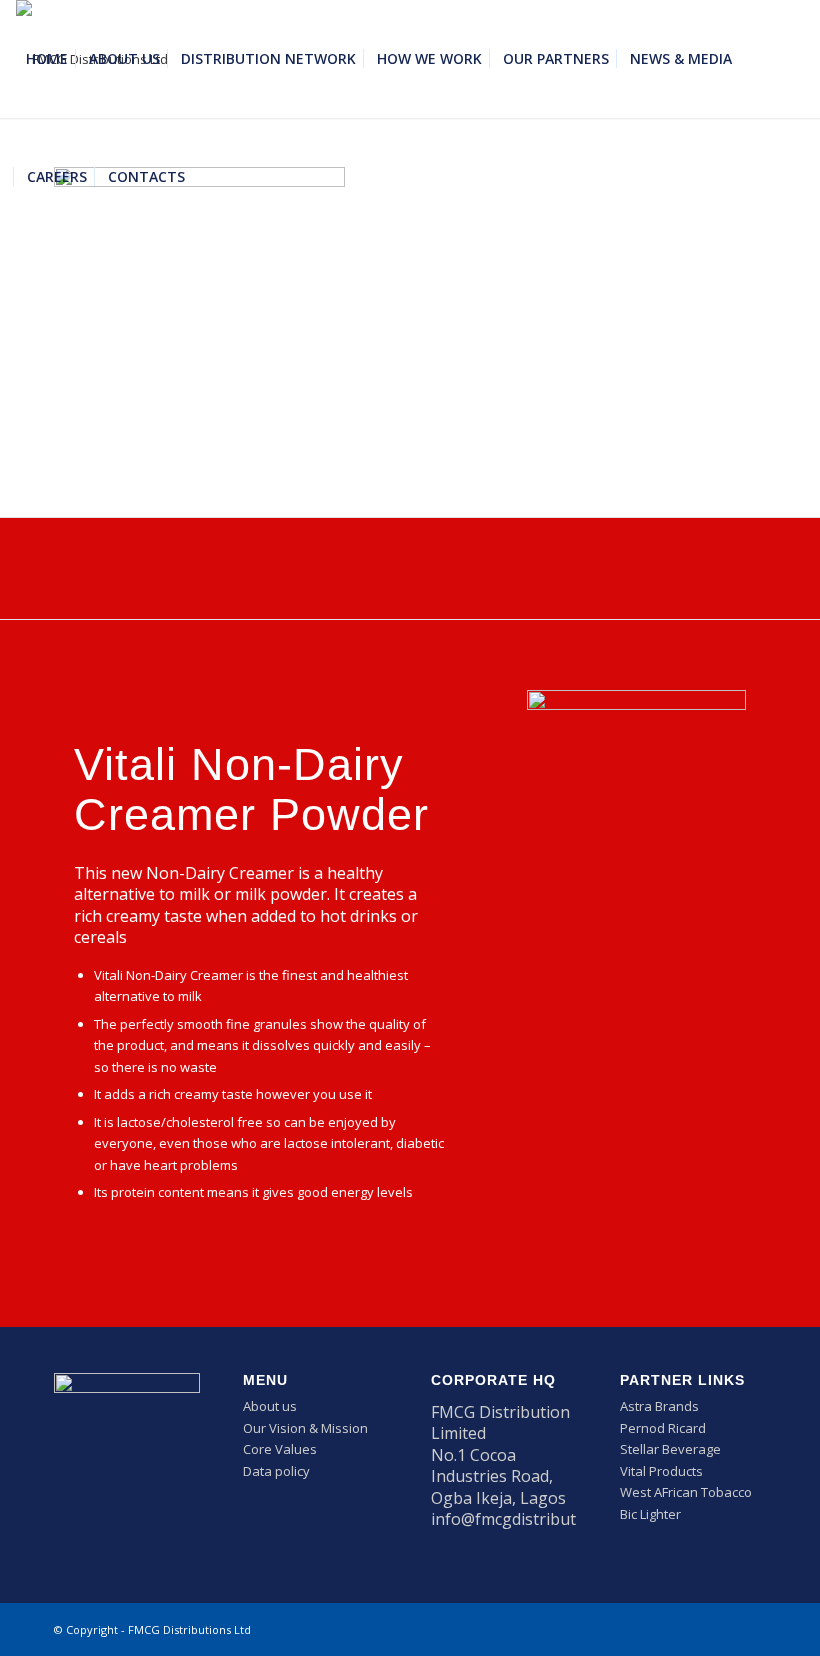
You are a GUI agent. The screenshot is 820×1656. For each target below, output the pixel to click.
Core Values (280, 1449)
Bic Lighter (650, 1514)
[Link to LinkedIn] (721, 1629)
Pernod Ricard (663, 1428)
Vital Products (661, 1471)
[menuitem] (47, 59)
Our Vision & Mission (305, 1428)
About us (270, 1406)
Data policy (276, 1471)
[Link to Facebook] (661, 1629)
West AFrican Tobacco (686, 1492)
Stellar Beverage (670, 1449)
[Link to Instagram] (751, 1629)
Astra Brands (659, 1406)
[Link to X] (691, 1629)
